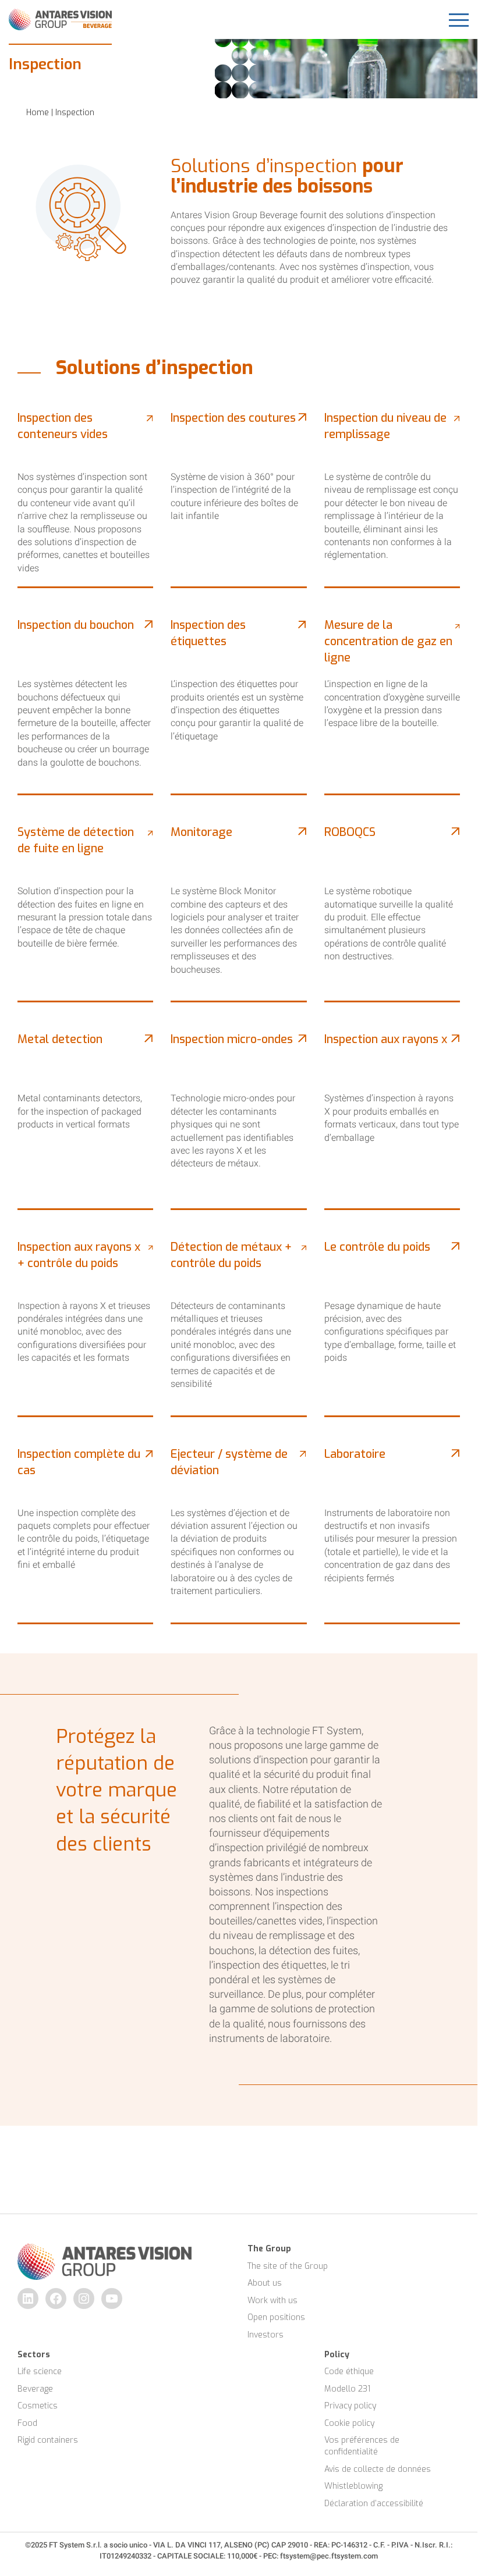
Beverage (35, 2389)
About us (265, 2283)
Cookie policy (349, 2423)
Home (38, 113)
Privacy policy (350, 2406)
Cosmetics (38, 2406)
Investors (265, 2335)
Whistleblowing (353, 2486)
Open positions (276, 2317)
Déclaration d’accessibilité (374, 2504)
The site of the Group (288, 2266)
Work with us (272, 2301)
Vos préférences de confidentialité (363, 2446)
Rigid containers (48, 2440)
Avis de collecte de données (378, 2469)
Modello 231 (347, 2389)
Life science (40, 2372)
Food (27, 2423)
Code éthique (349, 2372)
